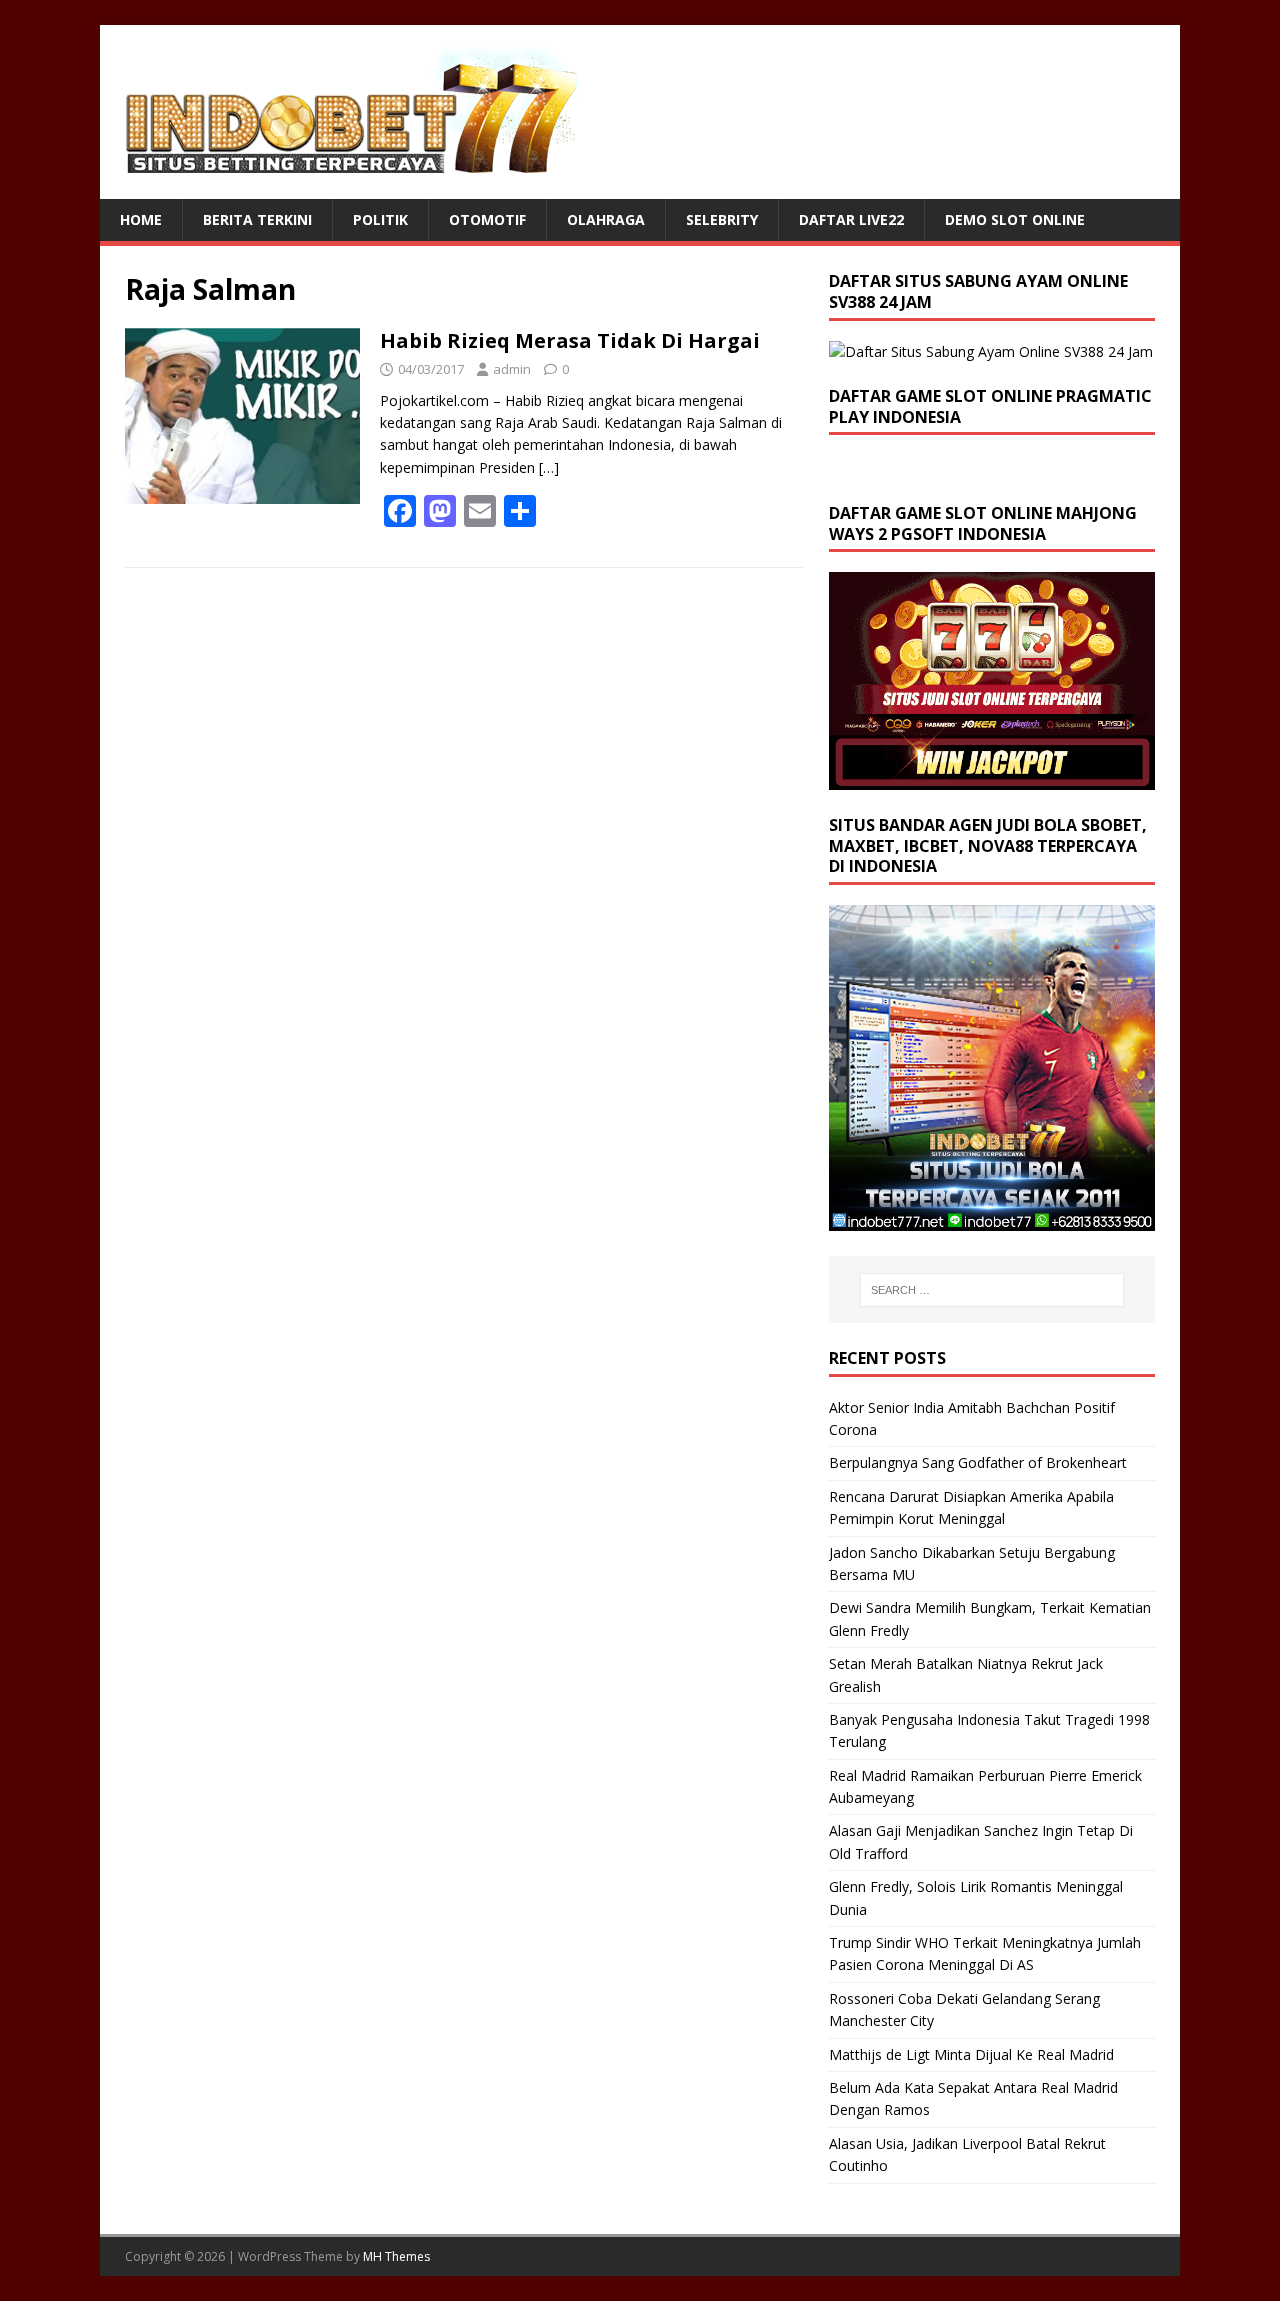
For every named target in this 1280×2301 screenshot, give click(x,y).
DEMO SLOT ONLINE (1015, 219)
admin (512, 369)
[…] (549, 467)
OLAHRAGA (606, 219)
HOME (141, 219)
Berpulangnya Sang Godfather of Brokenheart (978, 1462)
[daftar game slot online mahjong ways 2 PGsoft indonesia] (992, 777)
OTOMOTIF (487, 219)
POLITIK (380, 219)
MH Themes (396, 2256)
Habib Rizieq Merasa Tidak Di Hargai (570, 340)
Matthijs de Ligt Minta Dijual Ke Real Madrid (971, 2054)
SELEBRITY (722, 219)
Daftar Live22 (851, 219)
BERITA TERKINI (257, 219)
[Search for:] (992, 1290)
